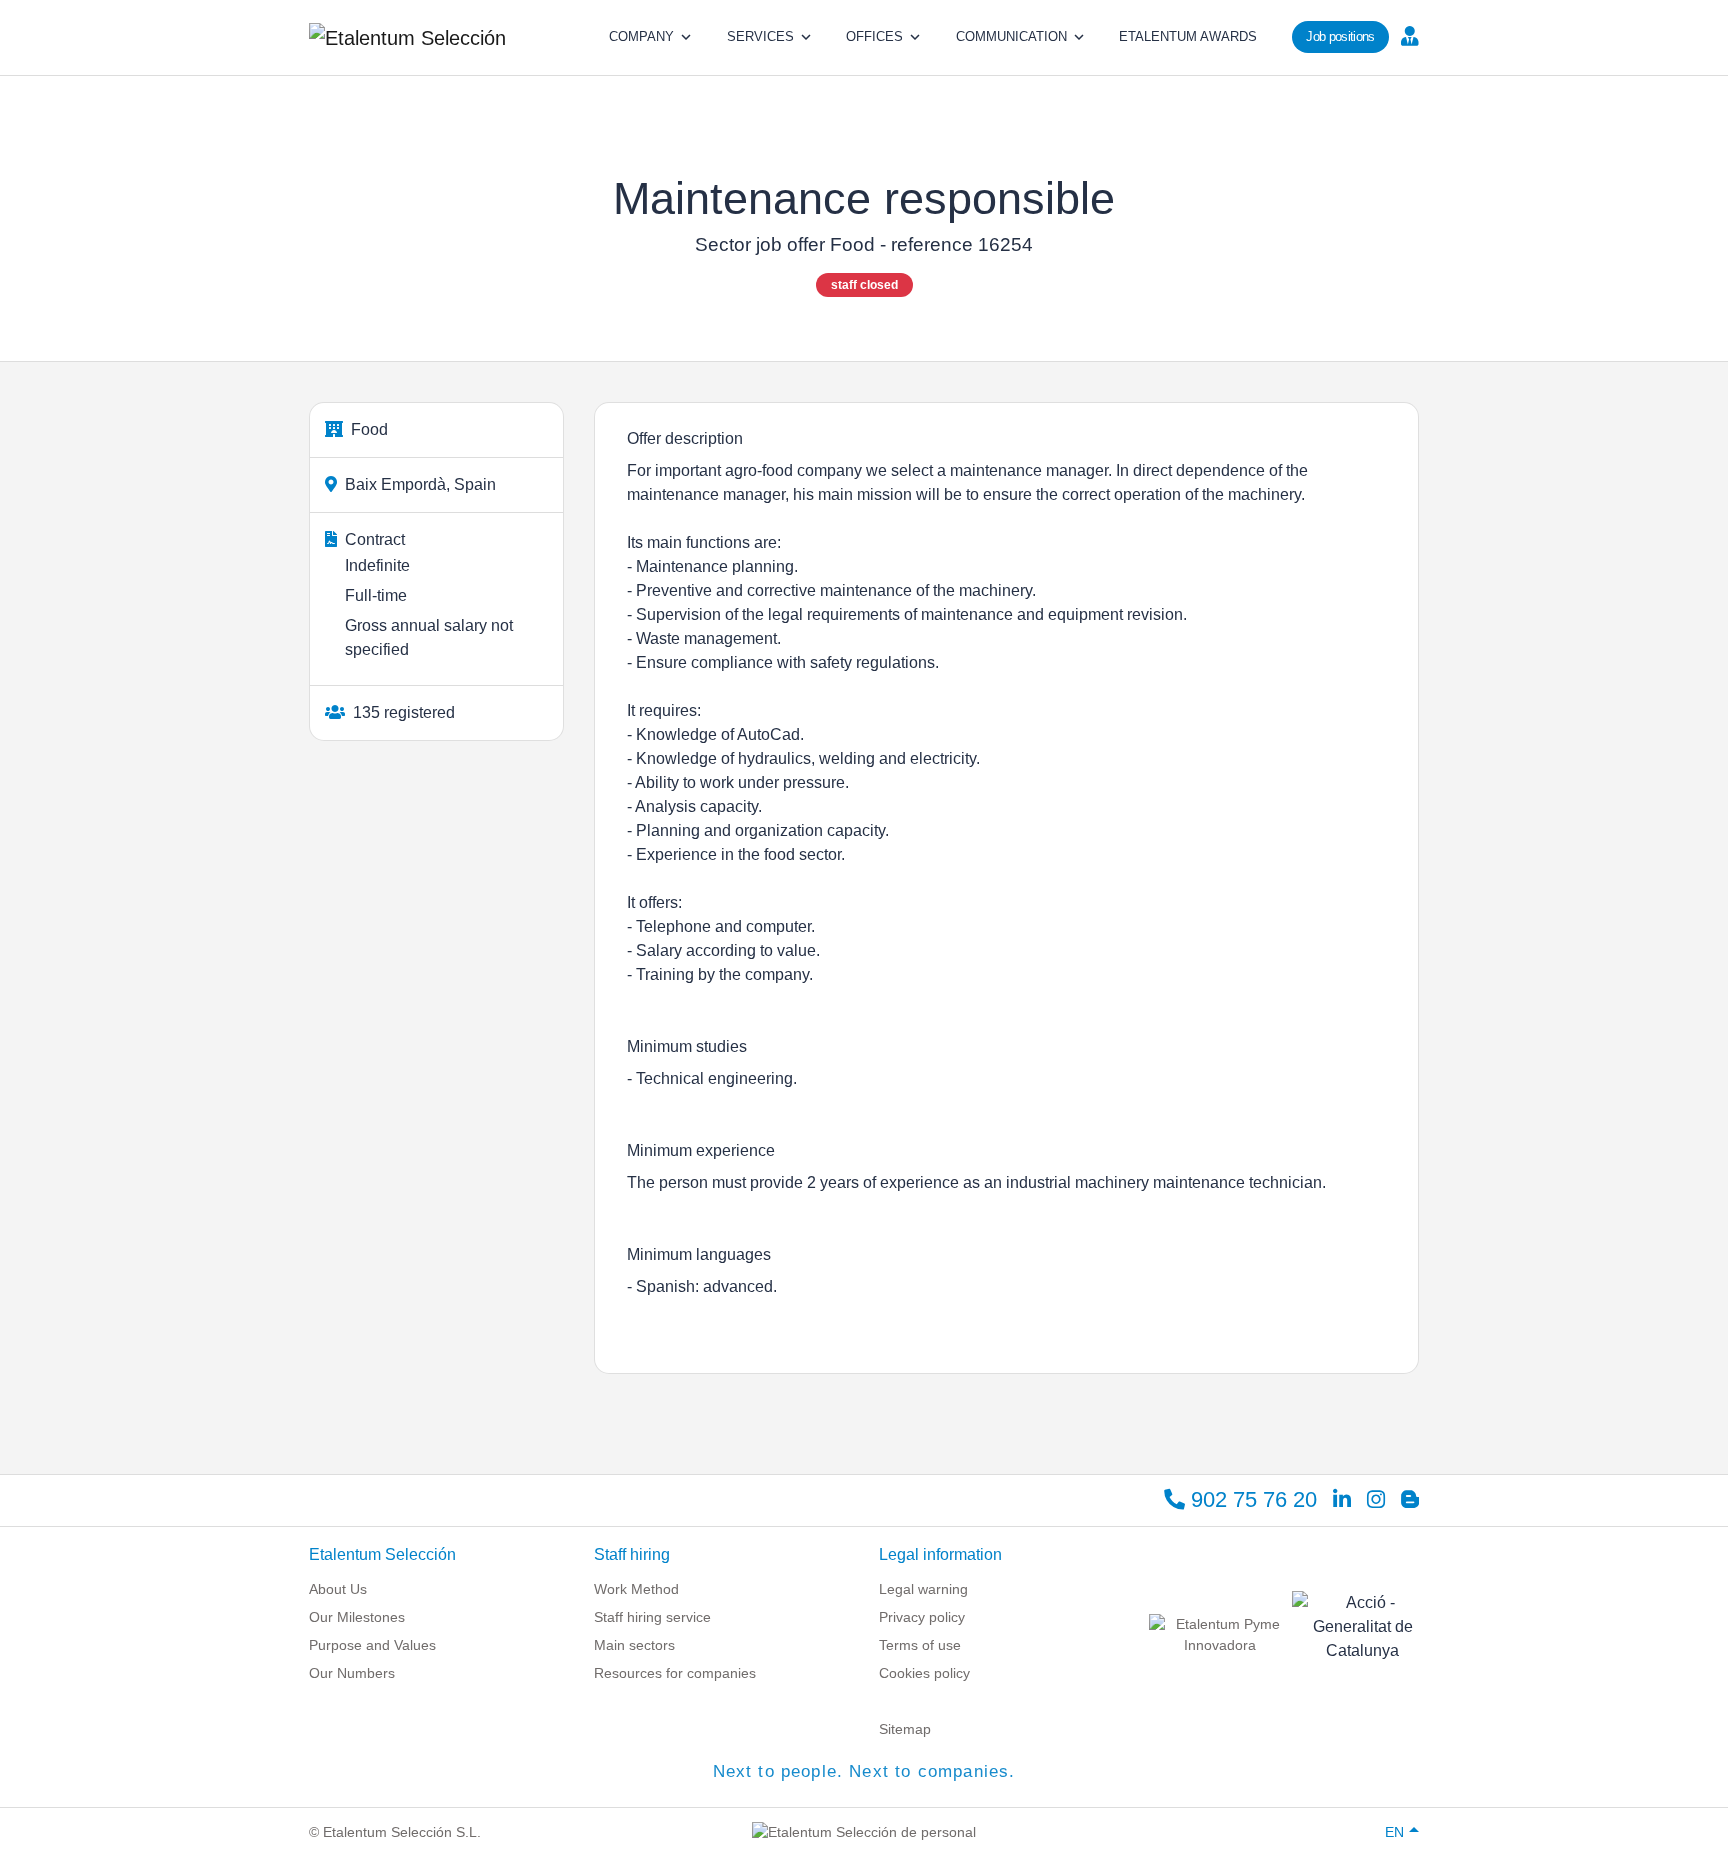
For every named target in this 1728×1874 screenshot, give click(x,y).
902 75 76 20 (1251, 1499)
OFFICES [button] (874, 36)
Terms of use (920, 1645)
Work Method (636, 1589)
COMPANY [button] (641, 36)
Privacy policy (922, 1617)
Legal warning (923, 1589)
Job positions (1340, 36)
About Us (338, 1589)
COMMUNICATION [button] (1011, 36)
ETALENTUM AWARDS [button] (1188, 36)
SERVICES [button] (760, 36)
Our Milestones (357, 1617)
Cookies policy (924, 1673)
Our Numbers (352, 1673)
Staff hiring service (652, 1617)
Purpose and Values (372, 1645)
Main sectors (634, 1645)
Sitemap (905, 1729)
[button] (1407, 35)
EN (1394, 1832)
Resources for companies (675, 1673)
